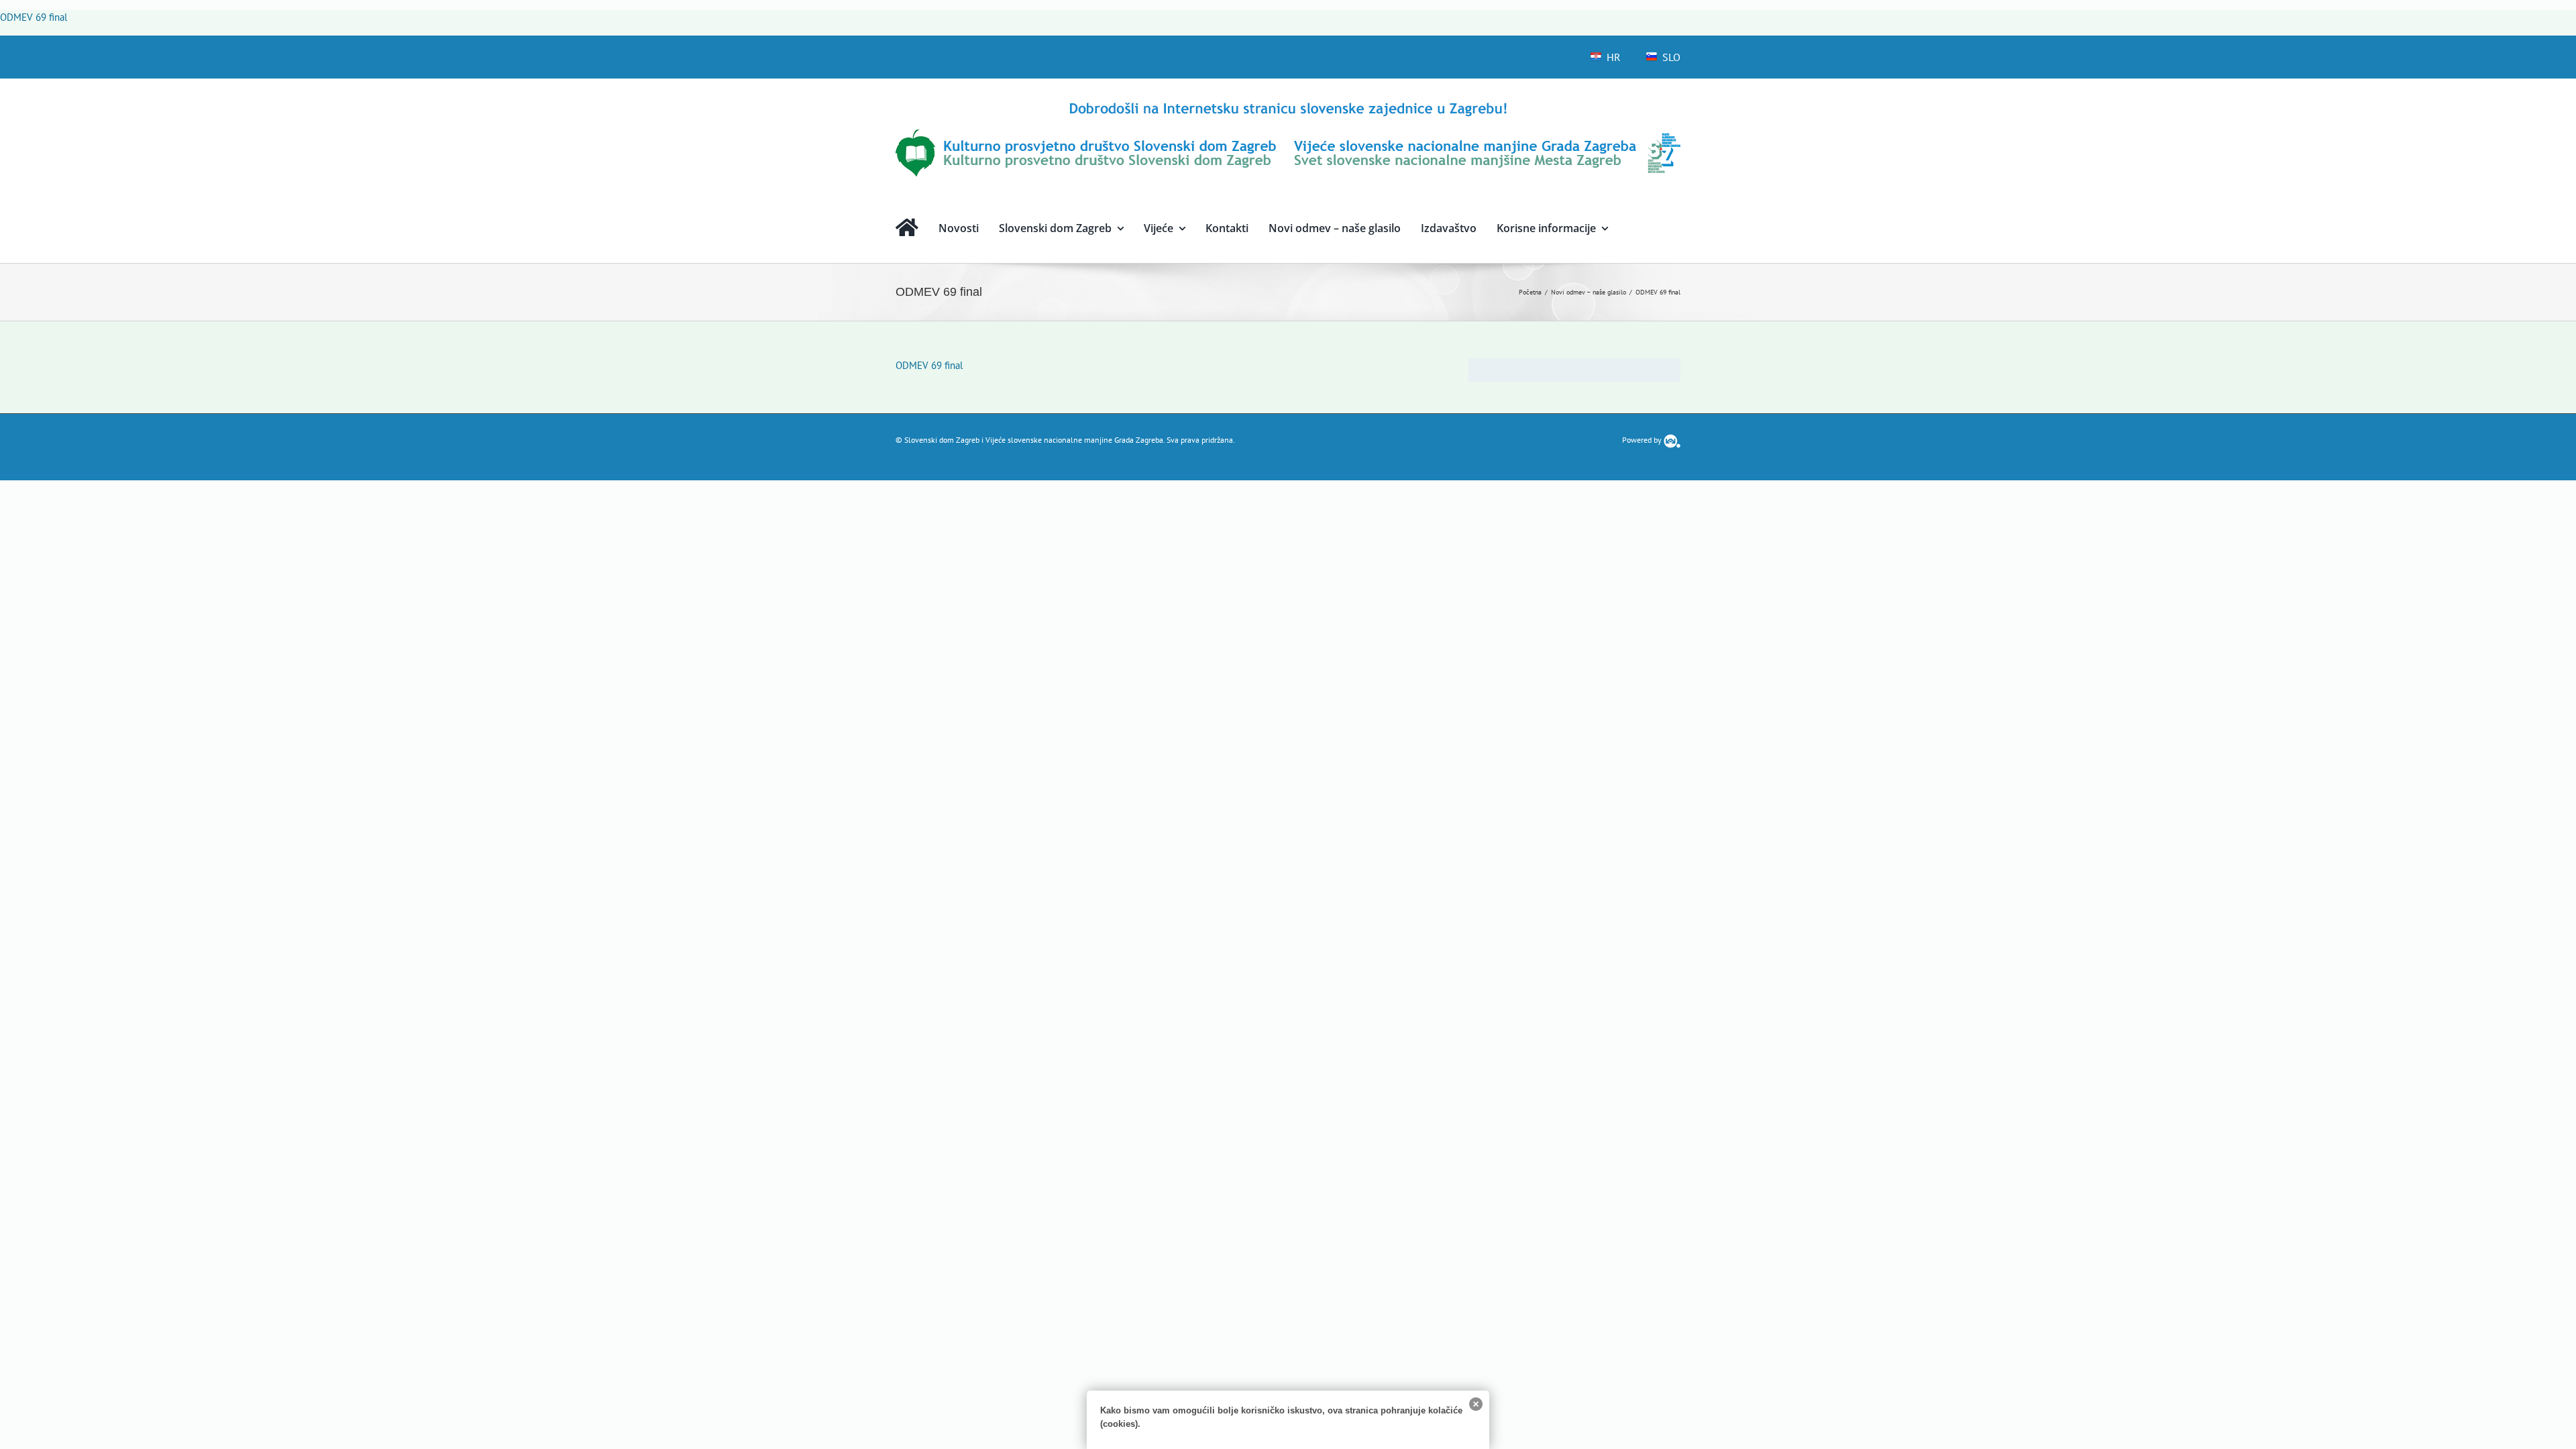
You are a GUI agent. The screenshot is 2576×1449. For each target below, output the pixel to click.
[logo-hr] (1288, 104)
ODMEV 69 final (34, 17)
